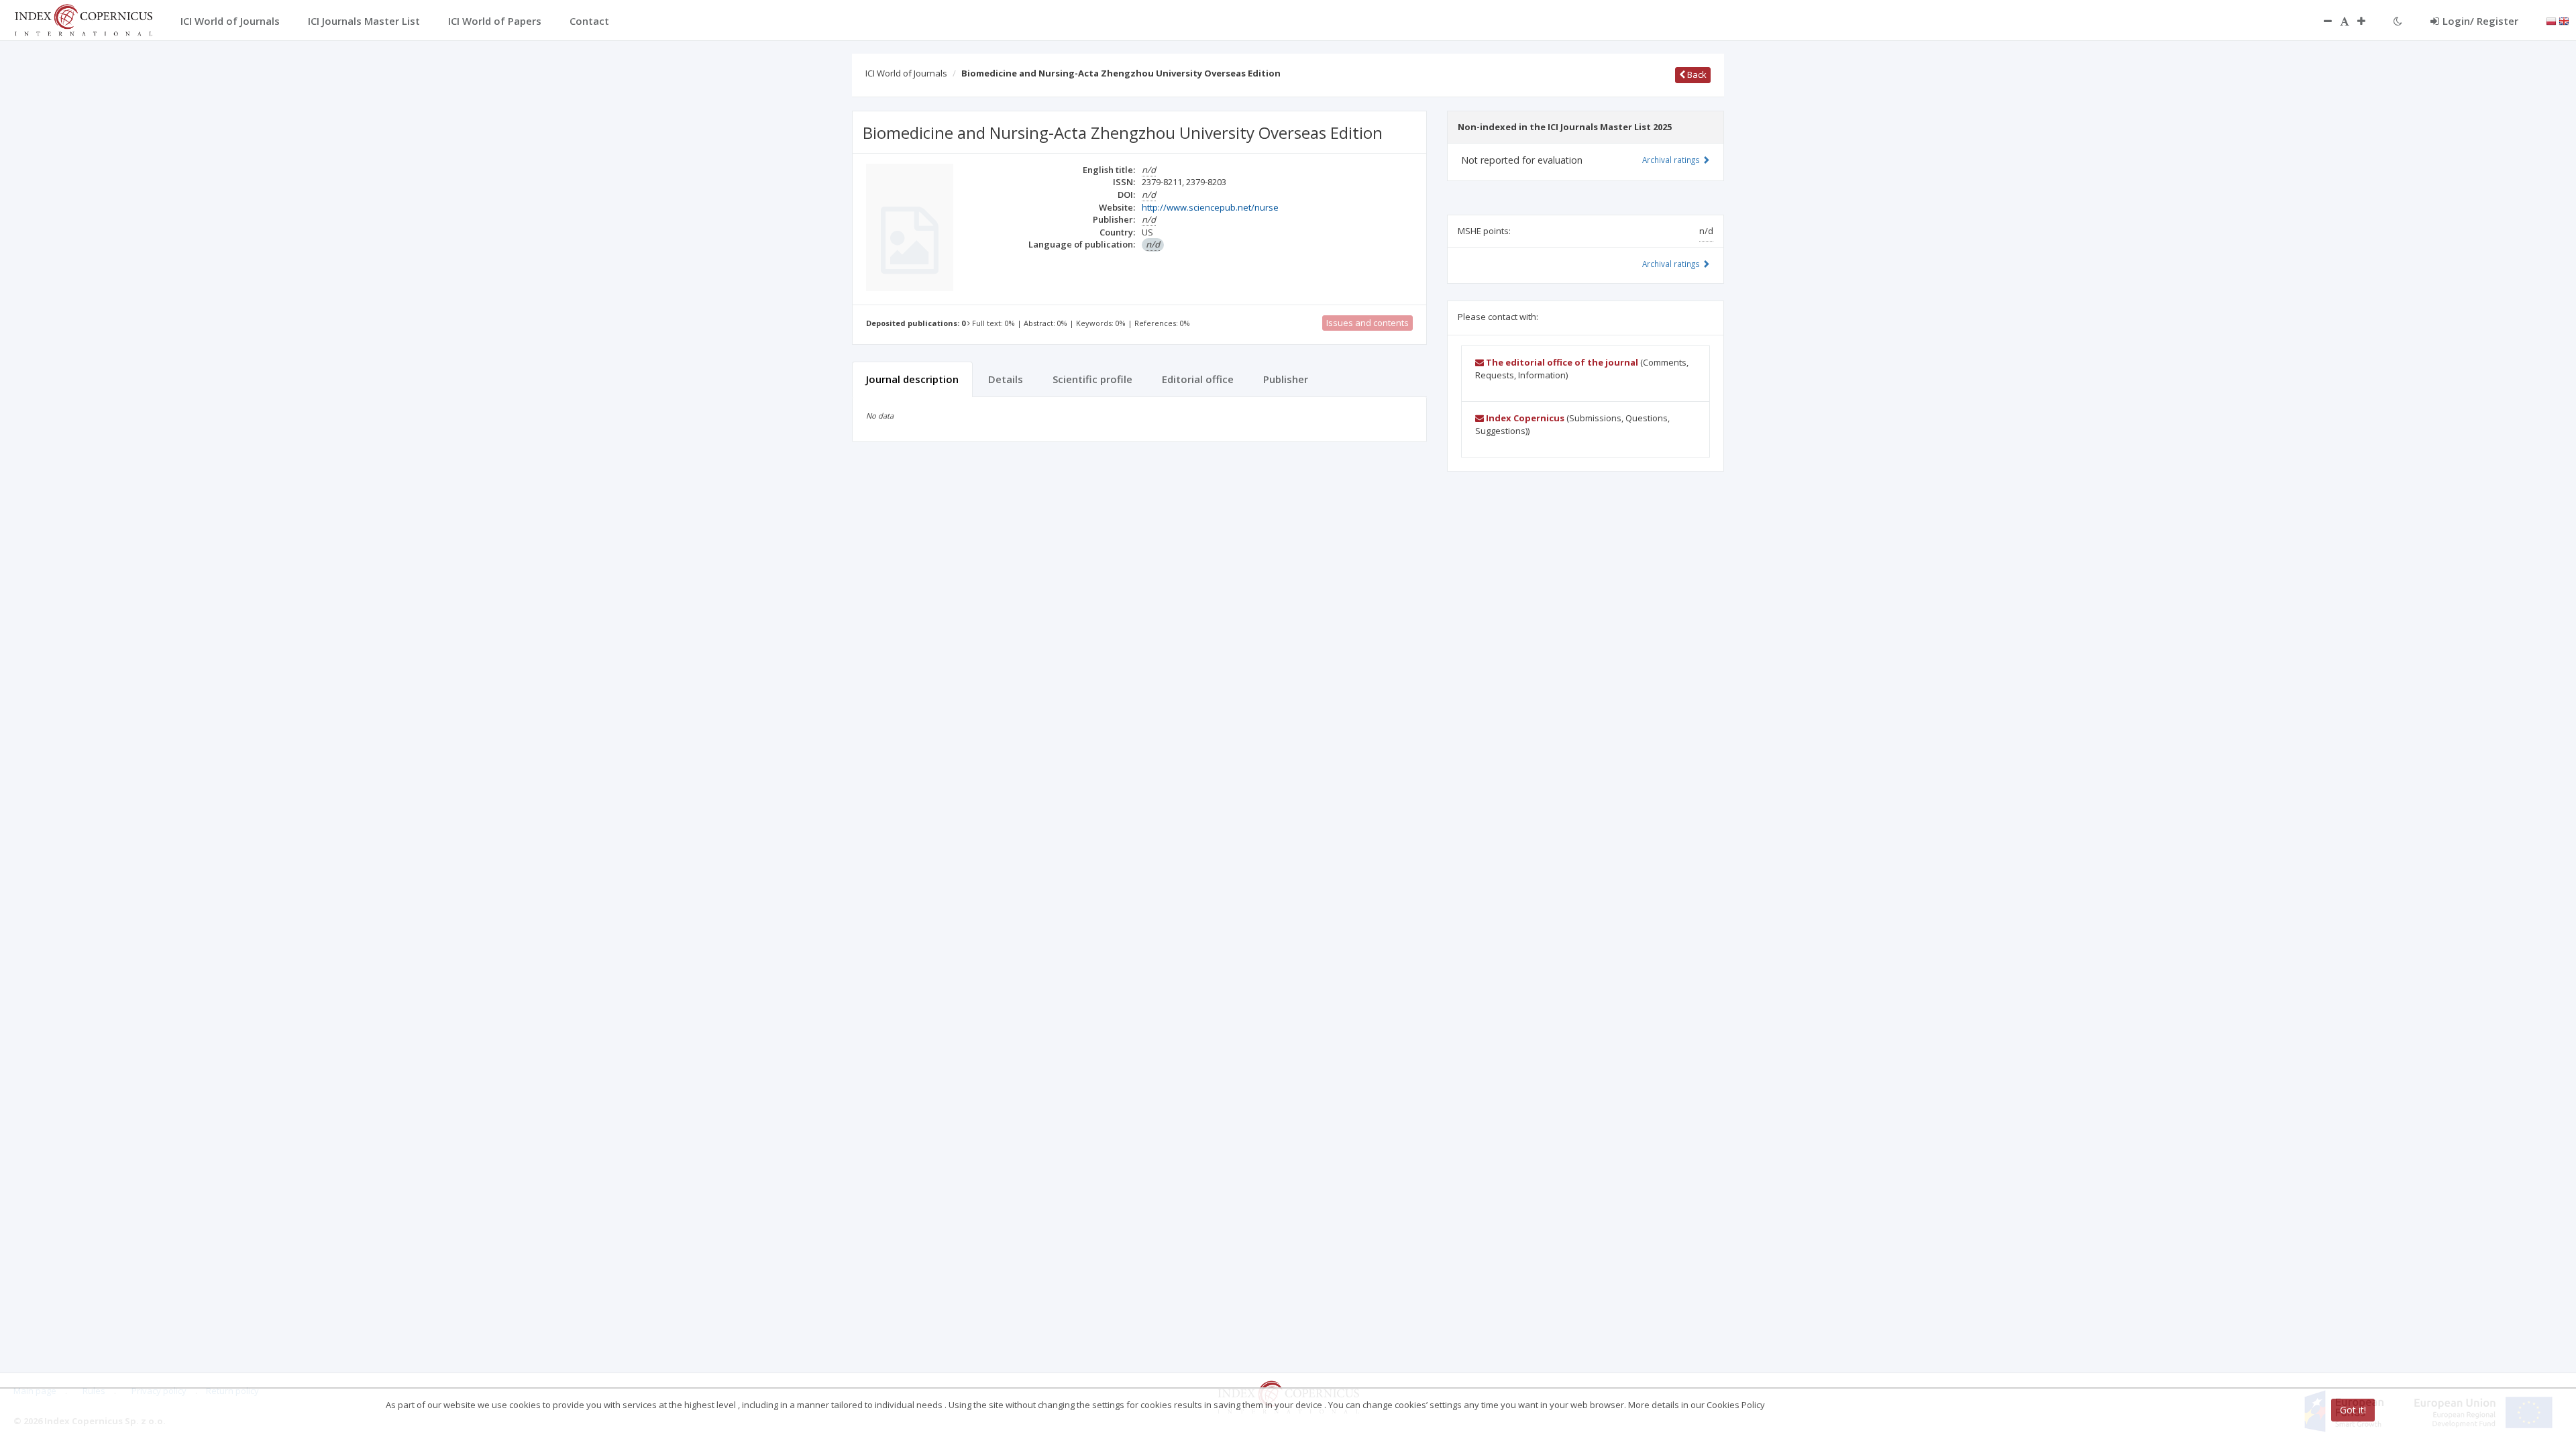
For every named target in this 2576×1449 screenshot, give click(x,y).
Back (1696, 74)
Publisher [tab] (1286, 379)
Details (1006, 379)
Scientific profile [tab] (1092, 379)
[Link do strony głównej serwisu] (83, 19)
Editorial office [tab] (1198, 379)
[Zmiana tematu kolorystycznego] (2398, 21)
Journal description (912, 379)
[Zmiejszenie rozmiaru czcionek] (2321, 21)
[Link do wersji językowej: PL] (2551, 20)
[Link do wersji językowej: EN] (2564, 20)
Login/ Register (2480, 21)
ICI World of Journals (906, 73)
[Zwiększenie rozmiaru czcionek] (2368, 21)
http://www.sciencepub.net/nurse (1210, 207)
